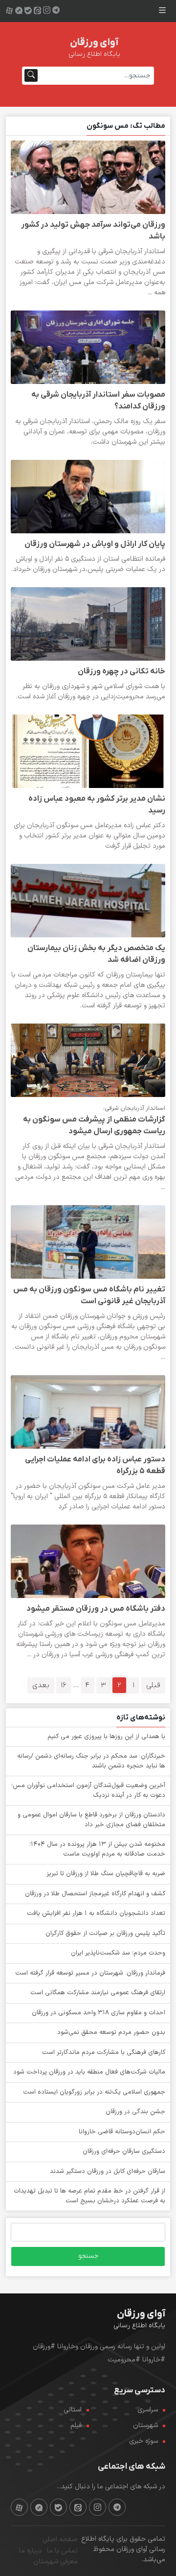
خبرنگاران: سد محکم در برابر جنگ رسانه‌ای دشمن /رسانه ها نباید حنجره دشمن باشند (91, 1761)
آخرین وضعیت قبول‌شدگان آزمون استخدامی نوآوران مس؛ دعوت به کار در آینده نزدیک (88, 1790)
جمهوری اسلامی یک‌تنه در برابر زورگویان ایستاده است (94, 2092)
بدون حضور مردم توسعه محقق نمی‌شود (111, 2032)
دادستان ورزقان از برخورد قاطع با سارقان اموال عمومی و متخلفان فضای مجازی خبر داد (91, 1820)
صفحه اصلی (60, 2540)
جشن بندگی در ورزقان (135, 2112)
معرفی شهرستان (55, 2562)
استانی (73, 2410)
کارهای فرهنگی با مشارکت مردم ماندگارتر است (104, 2052)
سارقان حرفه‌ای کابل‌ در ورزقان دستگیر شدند (108, 2171)
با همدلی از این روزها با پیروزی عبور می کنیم (106, 1737)
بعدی (41, 1685)
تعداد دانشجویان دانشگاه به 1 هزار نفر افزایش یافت (96, 1913)
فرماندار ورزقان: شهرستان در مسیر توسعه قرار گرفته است (90, 1973)
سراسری (148, 2410)
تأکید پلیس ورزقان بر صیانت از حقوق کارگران (105, 1933)
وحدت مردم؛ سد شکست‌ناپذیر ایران (118, 1953)
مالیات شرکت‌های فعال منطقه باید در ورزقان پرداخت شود (89, 2072)
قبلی (153, 1685)
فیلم (76, 2425)
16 (64, 1685)
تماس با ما (62, 2551)
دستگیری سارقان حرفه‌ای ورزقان (124, 2151)
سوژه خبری (143, 2441)
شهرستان (145, 2425)
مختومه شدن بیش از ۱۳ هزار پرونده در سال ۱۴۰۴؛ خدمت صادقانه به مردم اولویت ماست (97, 1849)
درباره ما (31, 2551)
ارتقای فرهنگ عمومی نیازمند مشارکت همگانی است (98, 1993)
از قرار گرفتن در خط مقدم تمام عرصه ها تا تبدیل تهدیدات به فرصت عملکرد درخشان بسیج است (89, 2196)
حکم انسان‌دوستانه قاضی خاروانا (122, 2132)
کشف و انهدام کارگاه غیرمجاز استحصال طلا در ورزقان (95, 1894)
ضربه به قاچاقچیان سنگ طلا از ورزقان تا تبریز (106, 1874)
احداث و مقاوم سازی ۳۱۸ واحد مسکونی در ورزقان (99, 2013)
